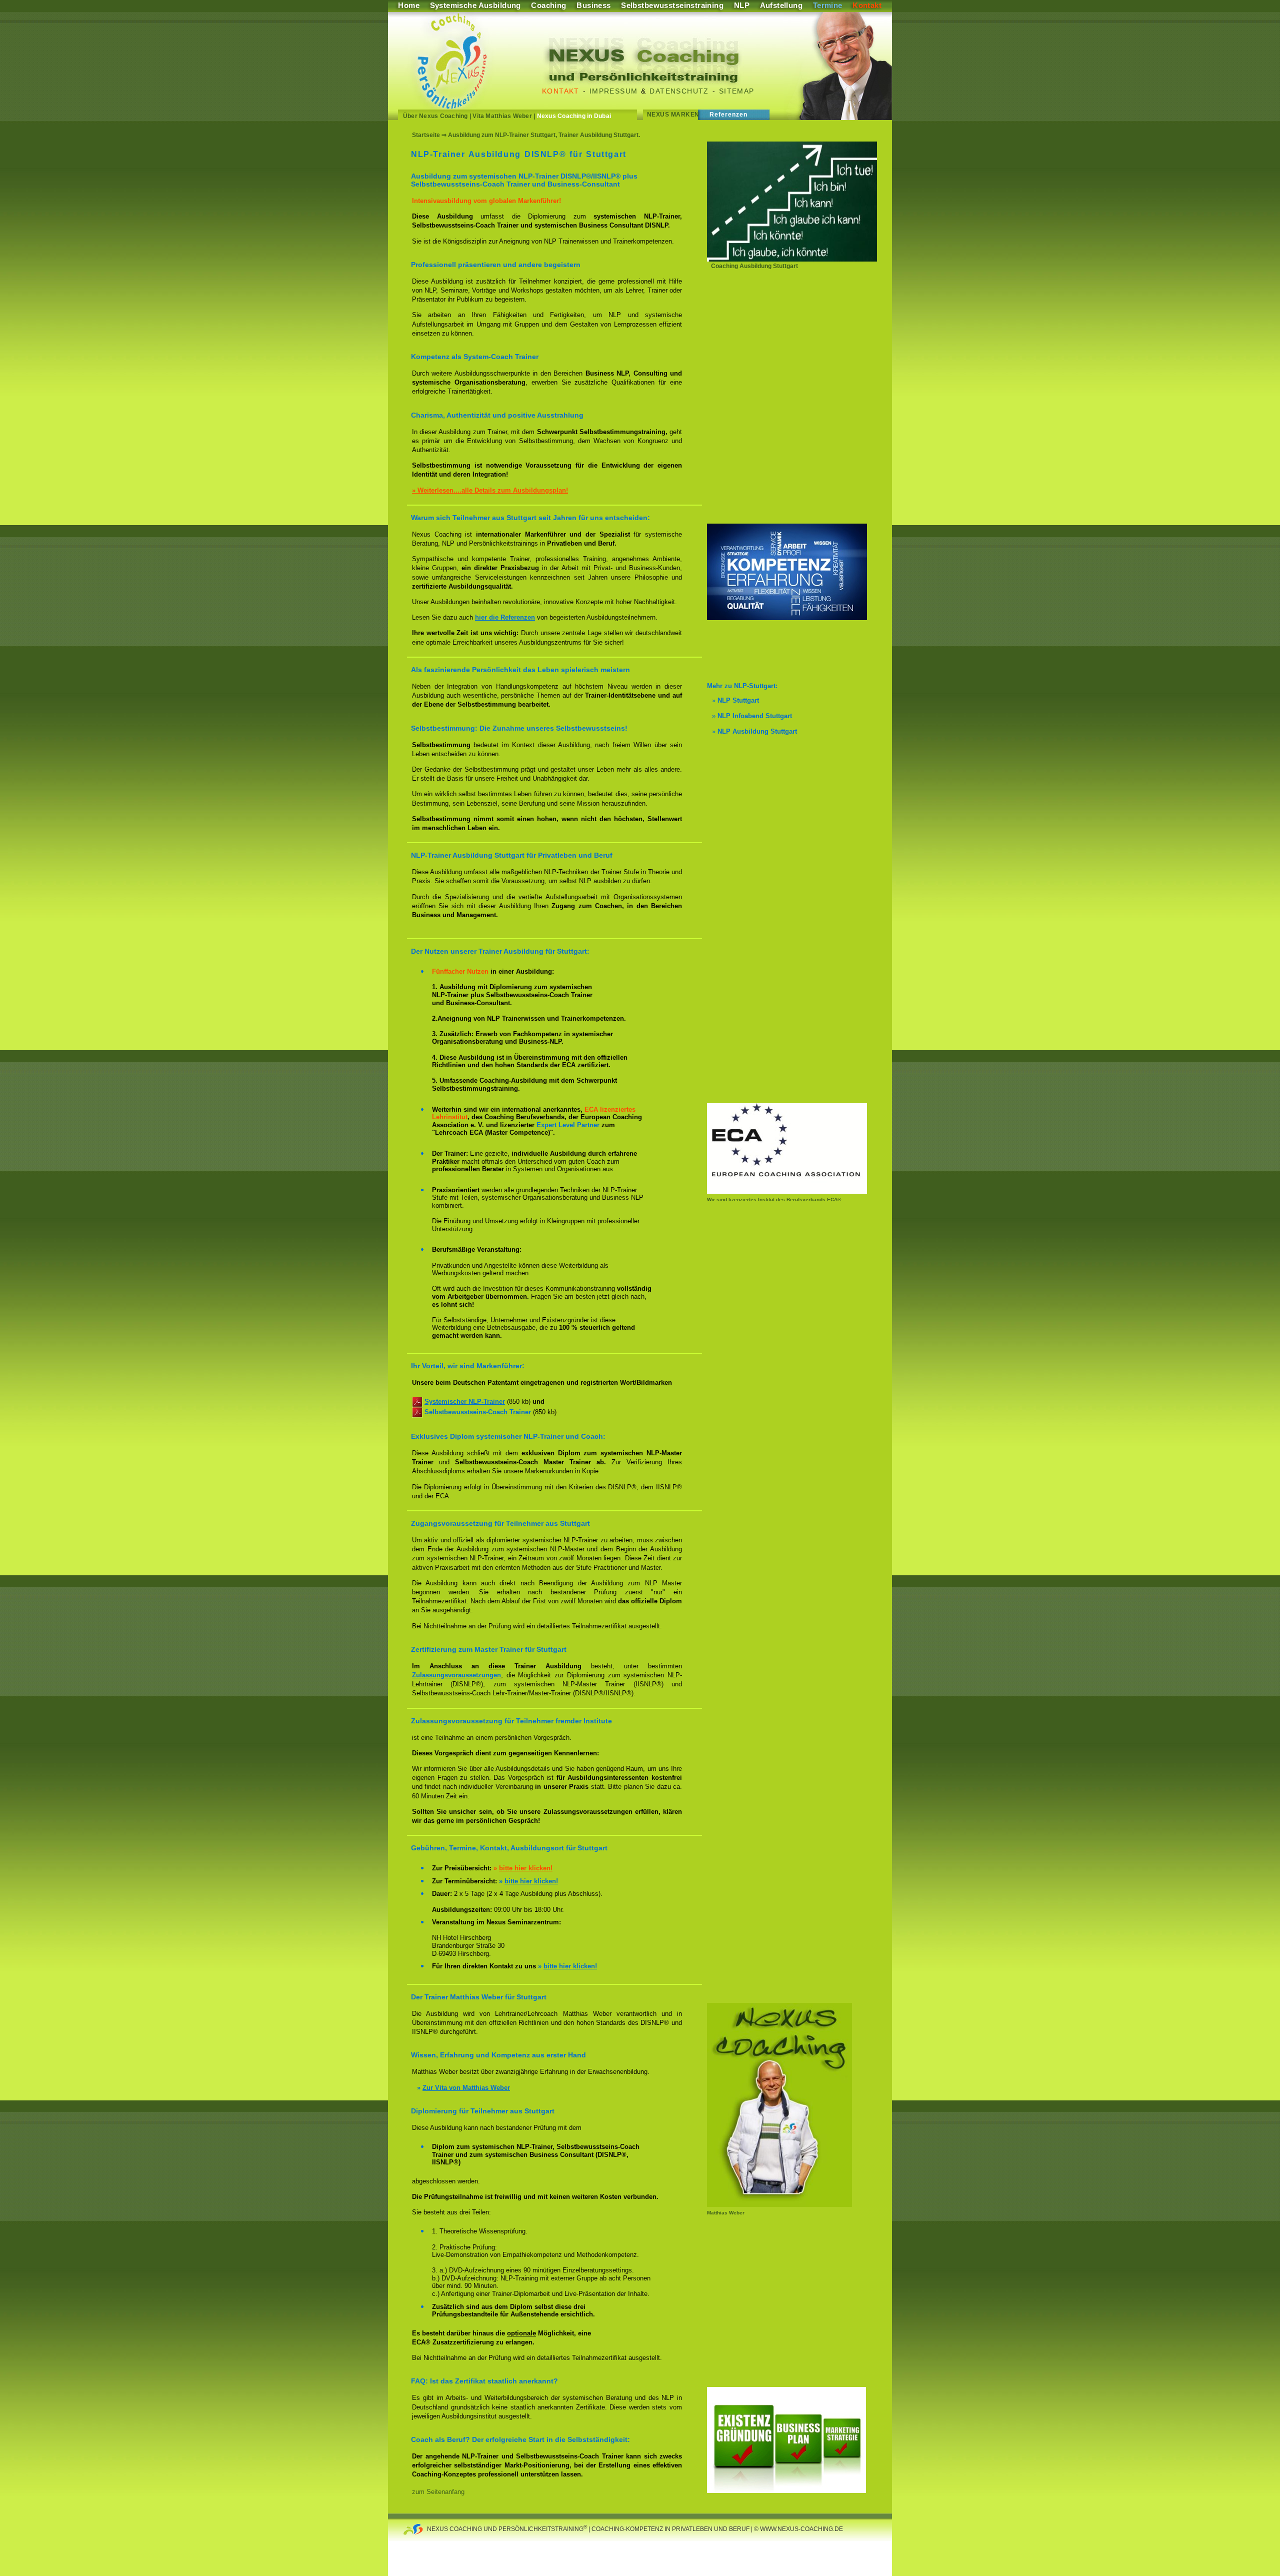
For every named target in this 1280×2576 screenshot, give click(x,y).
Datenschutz (679, 91)
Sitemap (737, 91)
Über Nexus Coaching (435, 116)
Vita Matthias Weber (502, 116)
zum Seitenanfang (438, 2492)
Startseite (426, 135)
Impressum (614, 91)
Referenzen (729, 115)
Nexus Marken (673, 115)
